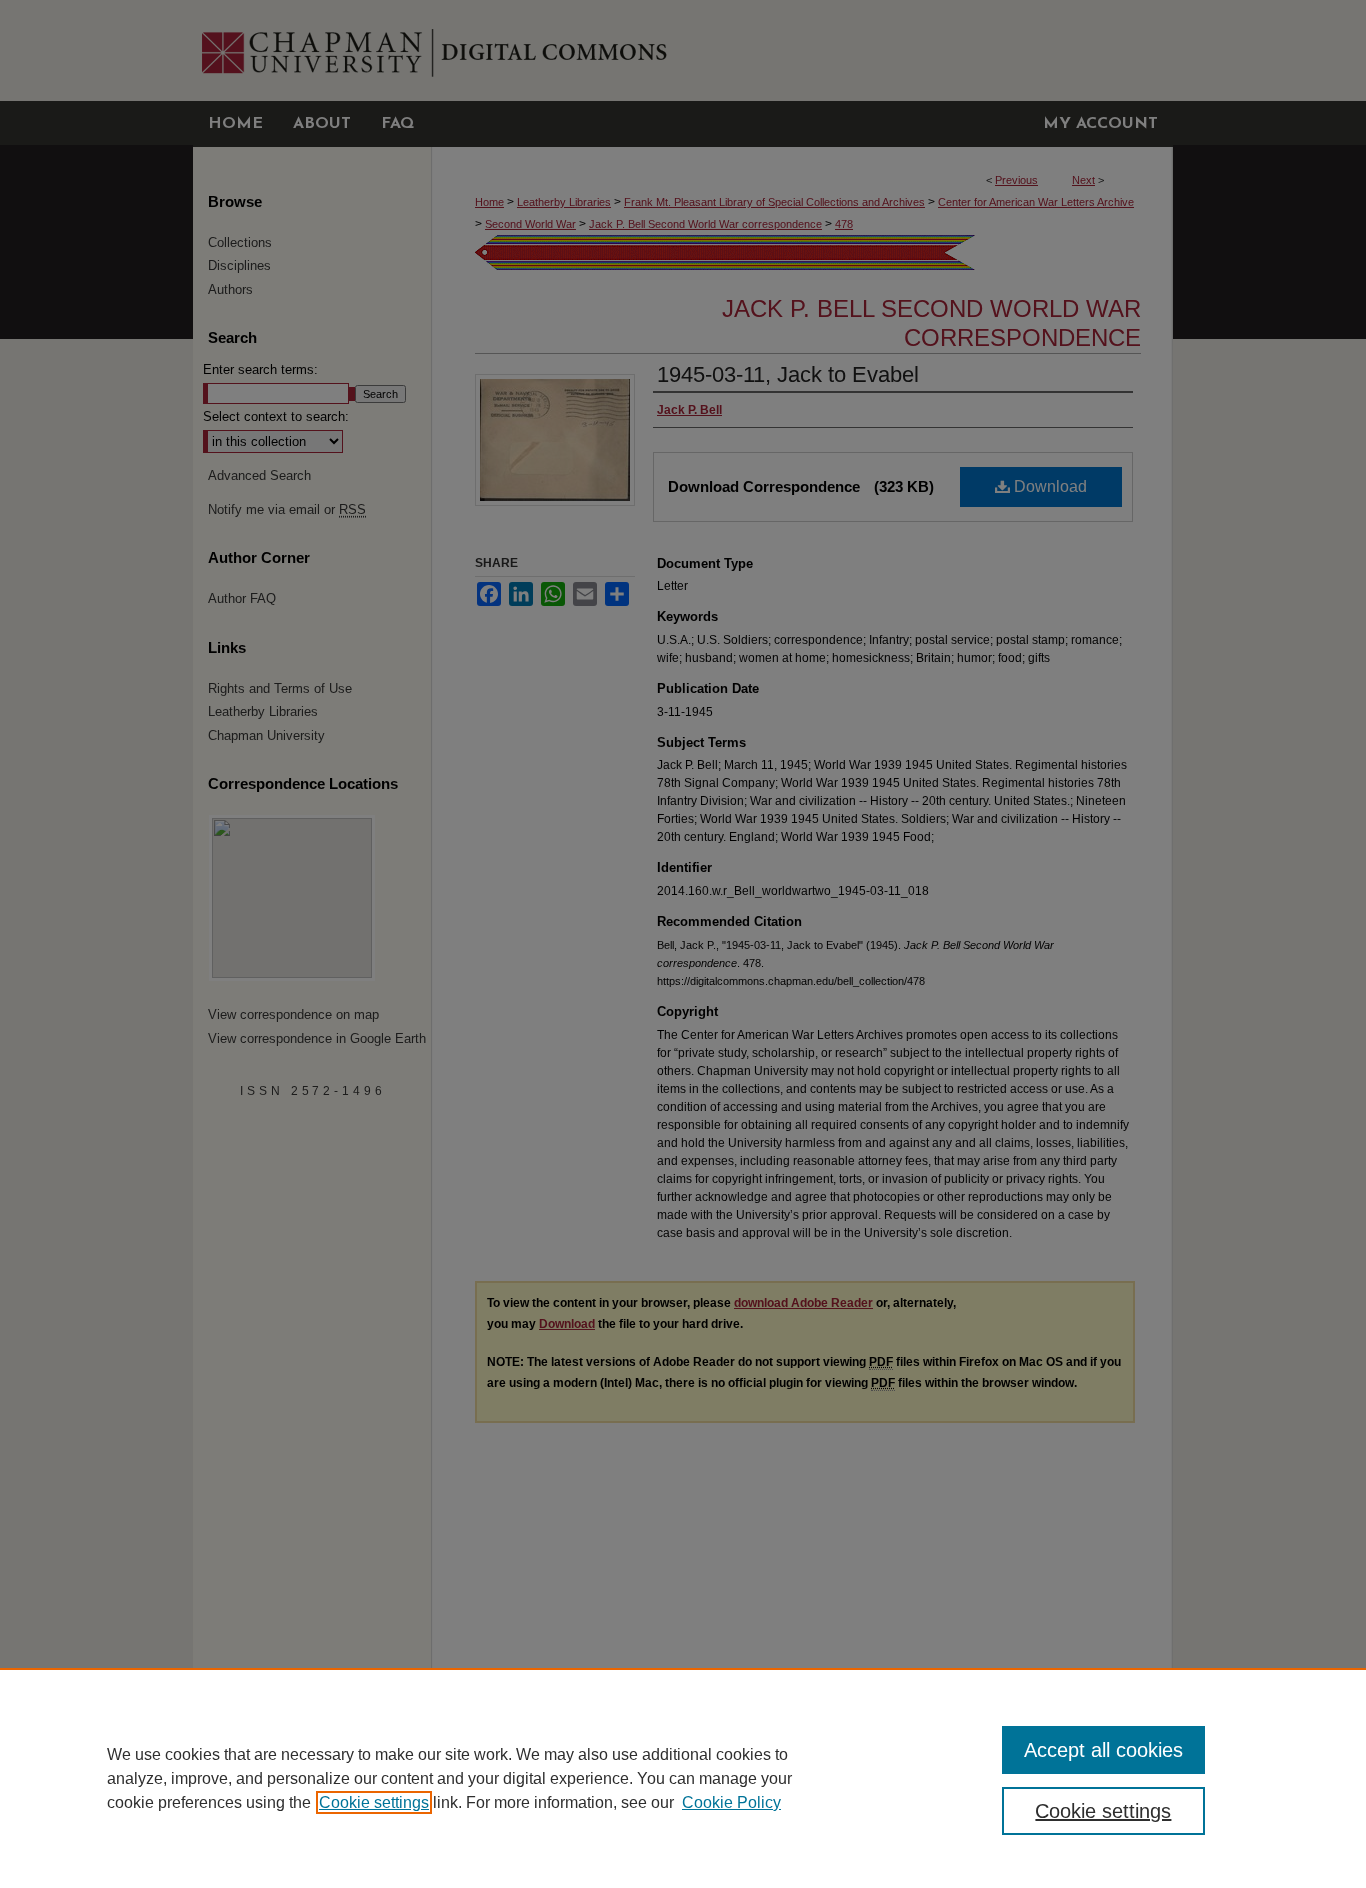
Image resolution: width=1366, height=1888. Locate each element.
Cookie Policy (731, 1802)
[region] (683, 1778)
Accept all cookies (1103, 1750)
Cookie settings (374, 1802)
